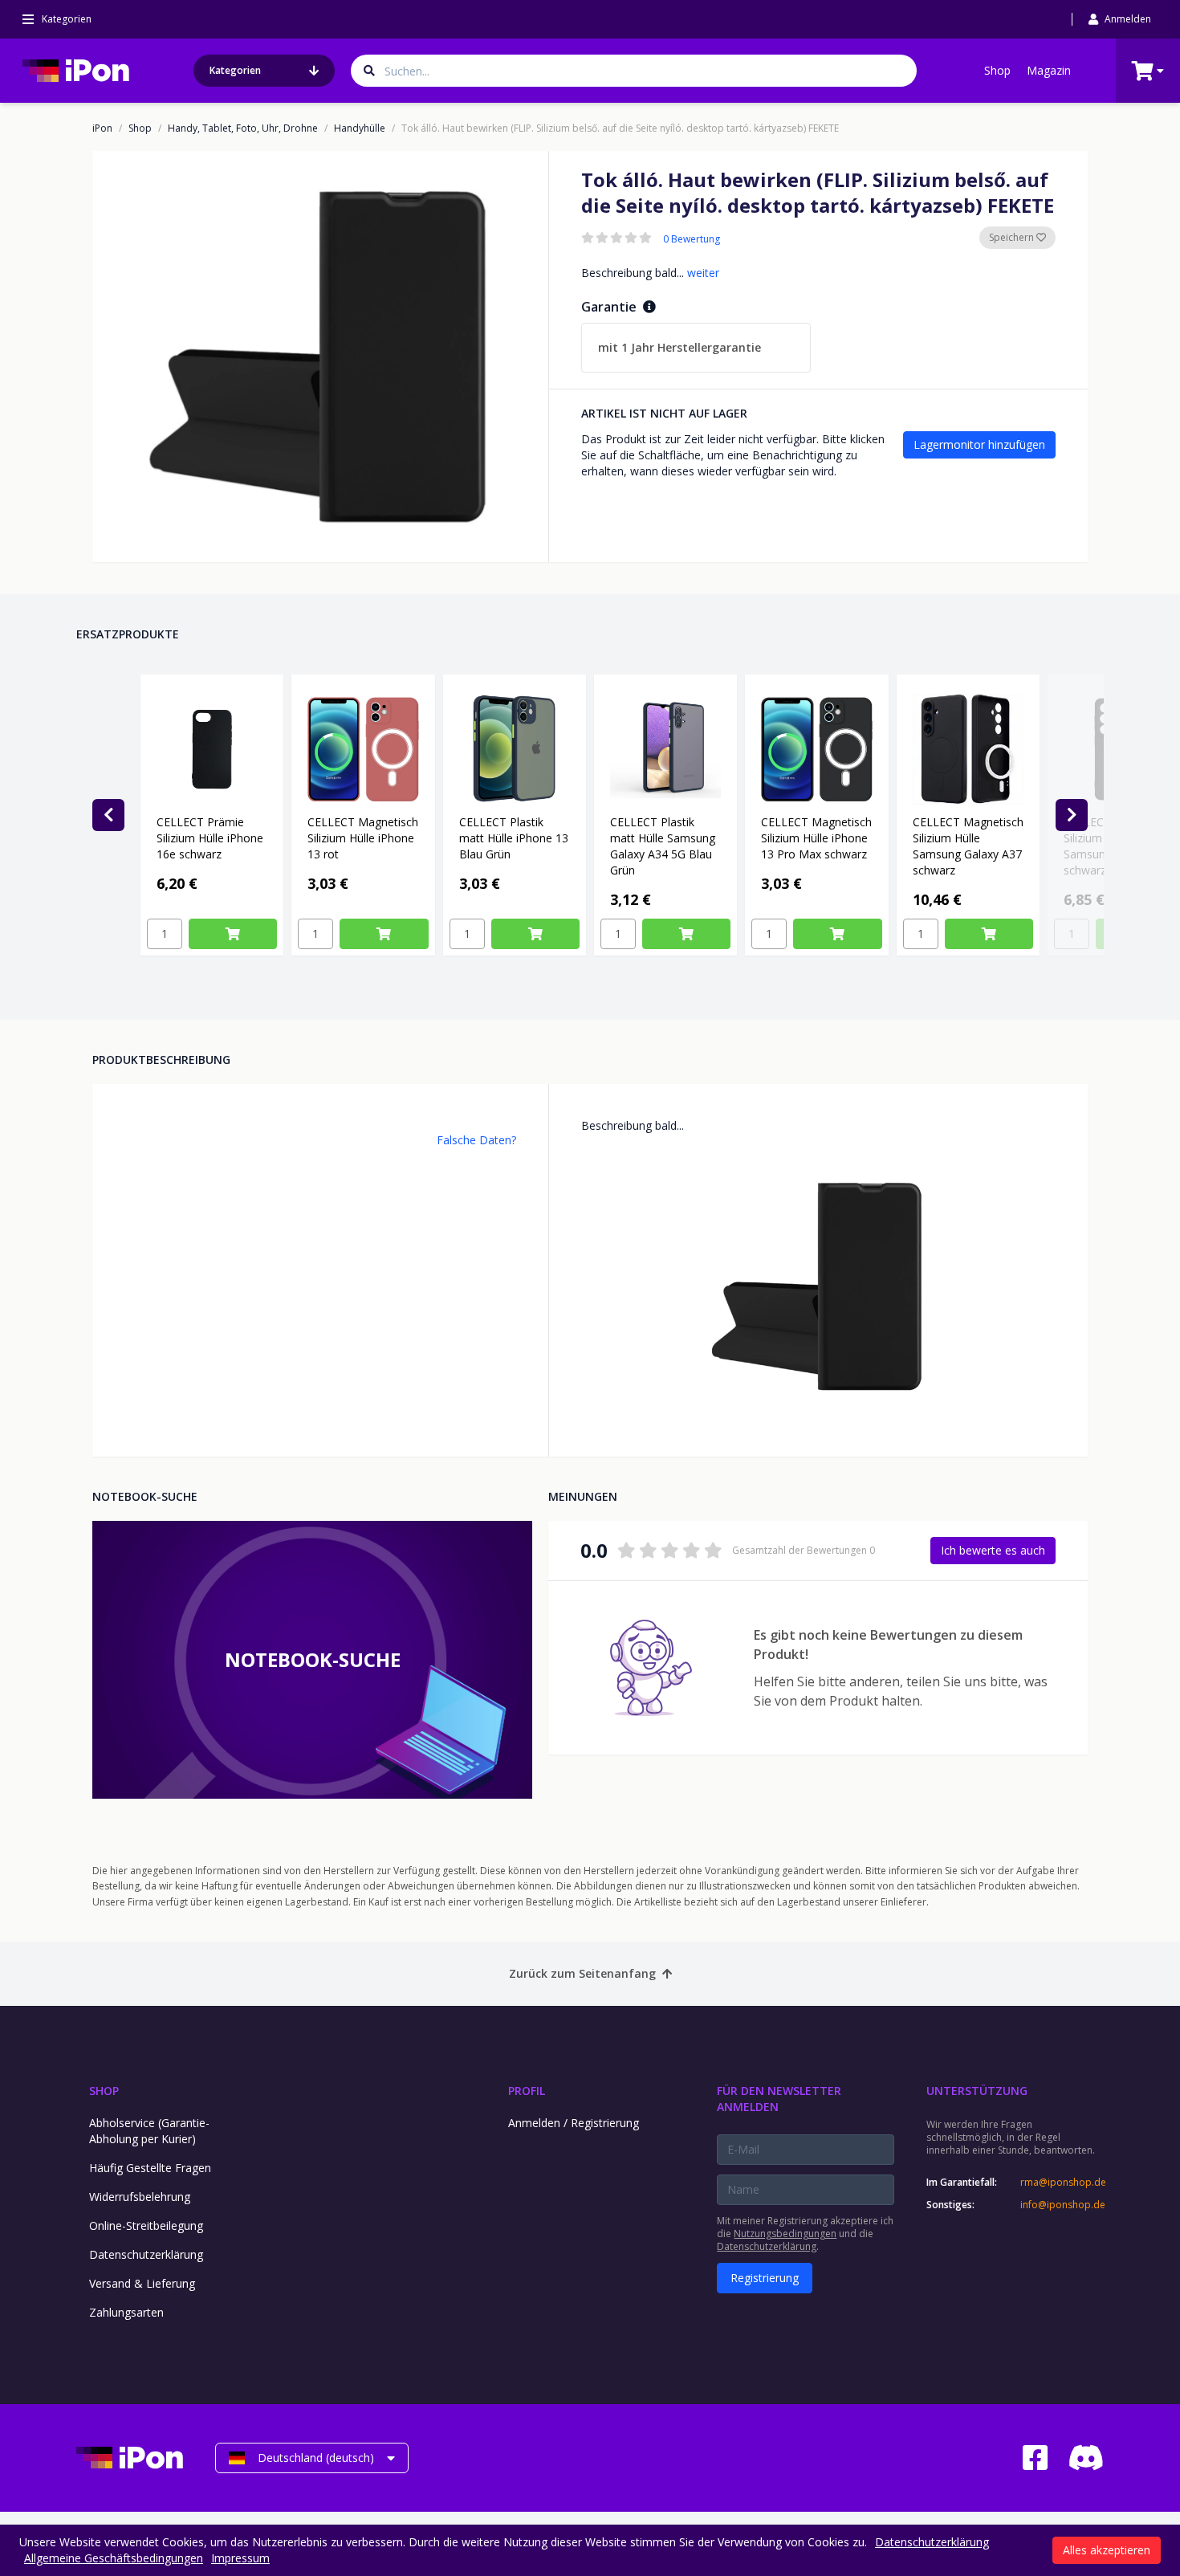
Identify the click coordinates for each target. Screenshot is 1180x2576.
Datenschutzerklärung (146, 2254)
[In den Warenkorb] (233, 934)
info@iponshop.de (1062, 2205)
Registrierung (765, 2278)
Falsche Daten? (476, 1140)
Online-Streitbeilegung (146, 2225)
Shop (997, 70)
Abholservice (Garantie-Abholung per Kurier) (149, 2131)
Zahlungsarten (126, 2312)
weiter (703, 273)
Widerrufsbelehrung (140, 2197)
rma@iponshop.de (1062, 2183)
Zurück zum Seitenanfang (582, 1973)
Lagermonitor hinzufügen (979, 444)
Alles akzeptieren (1107, 2550)
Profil (527, 2091)
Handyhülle (360, 128)
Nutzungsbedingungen (785, 2234)
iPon (102, 128)
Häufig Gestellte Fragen (150, 2168)
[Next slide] (1072, 815)
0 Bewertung (692, 239)
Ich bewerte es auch (993, 1550)
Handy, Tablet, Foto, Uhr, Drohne (243, 128)
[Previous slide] (108, 815)
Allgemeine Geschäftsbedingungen (114, 2558)
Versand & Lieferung (142, 2283)
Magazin (1049, 70)
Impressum (240, 2558)
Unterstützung (977, 2091)
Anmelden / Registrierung (574, 2123)
